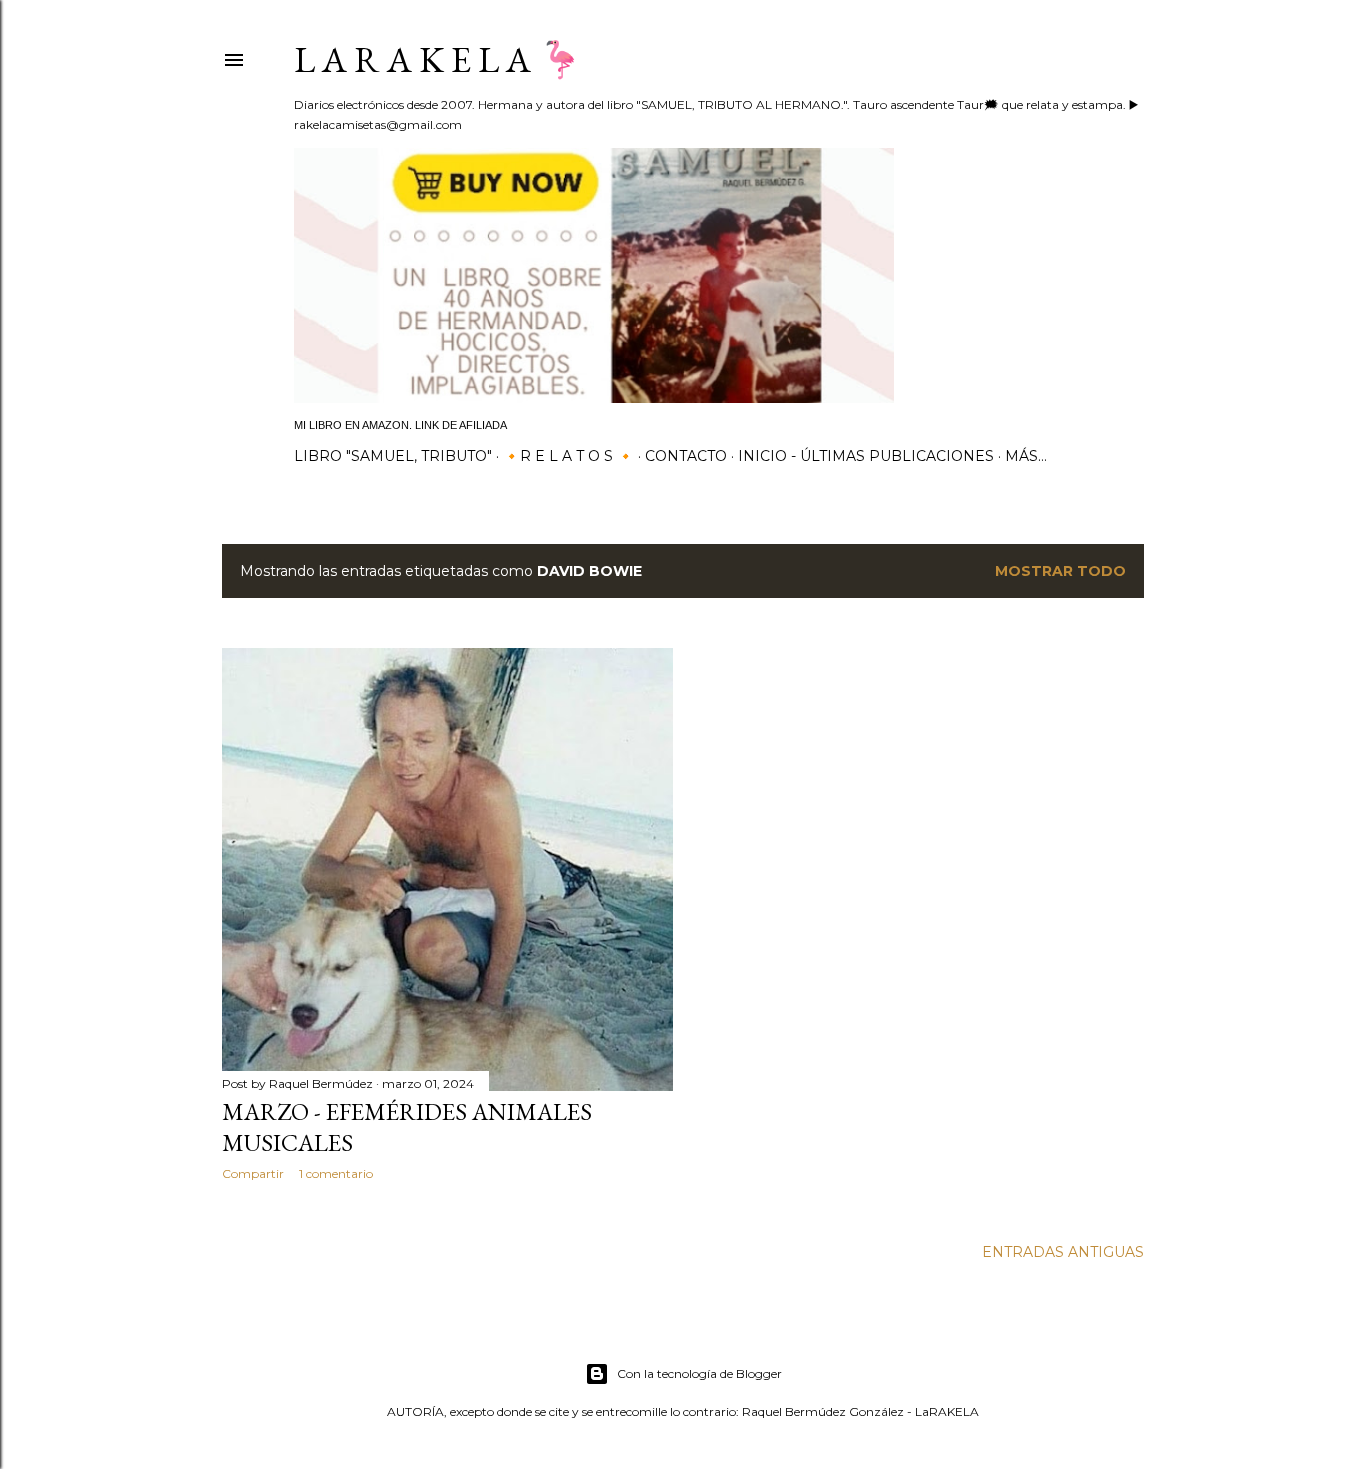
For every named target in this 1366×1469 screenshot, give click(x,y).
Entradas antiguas (1063, 1252)
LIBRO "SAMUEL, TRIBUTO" (393, 456)
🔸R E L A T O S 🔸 (568, 456)
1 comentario (336, 1173)
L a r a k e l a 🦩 (438, 59)
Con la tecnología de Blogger (699, 1373)
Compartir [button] (253, 1173)
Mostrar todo (1060, 571)
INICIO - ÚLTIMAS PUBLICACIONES (866, 456)
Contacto (686, 456)
